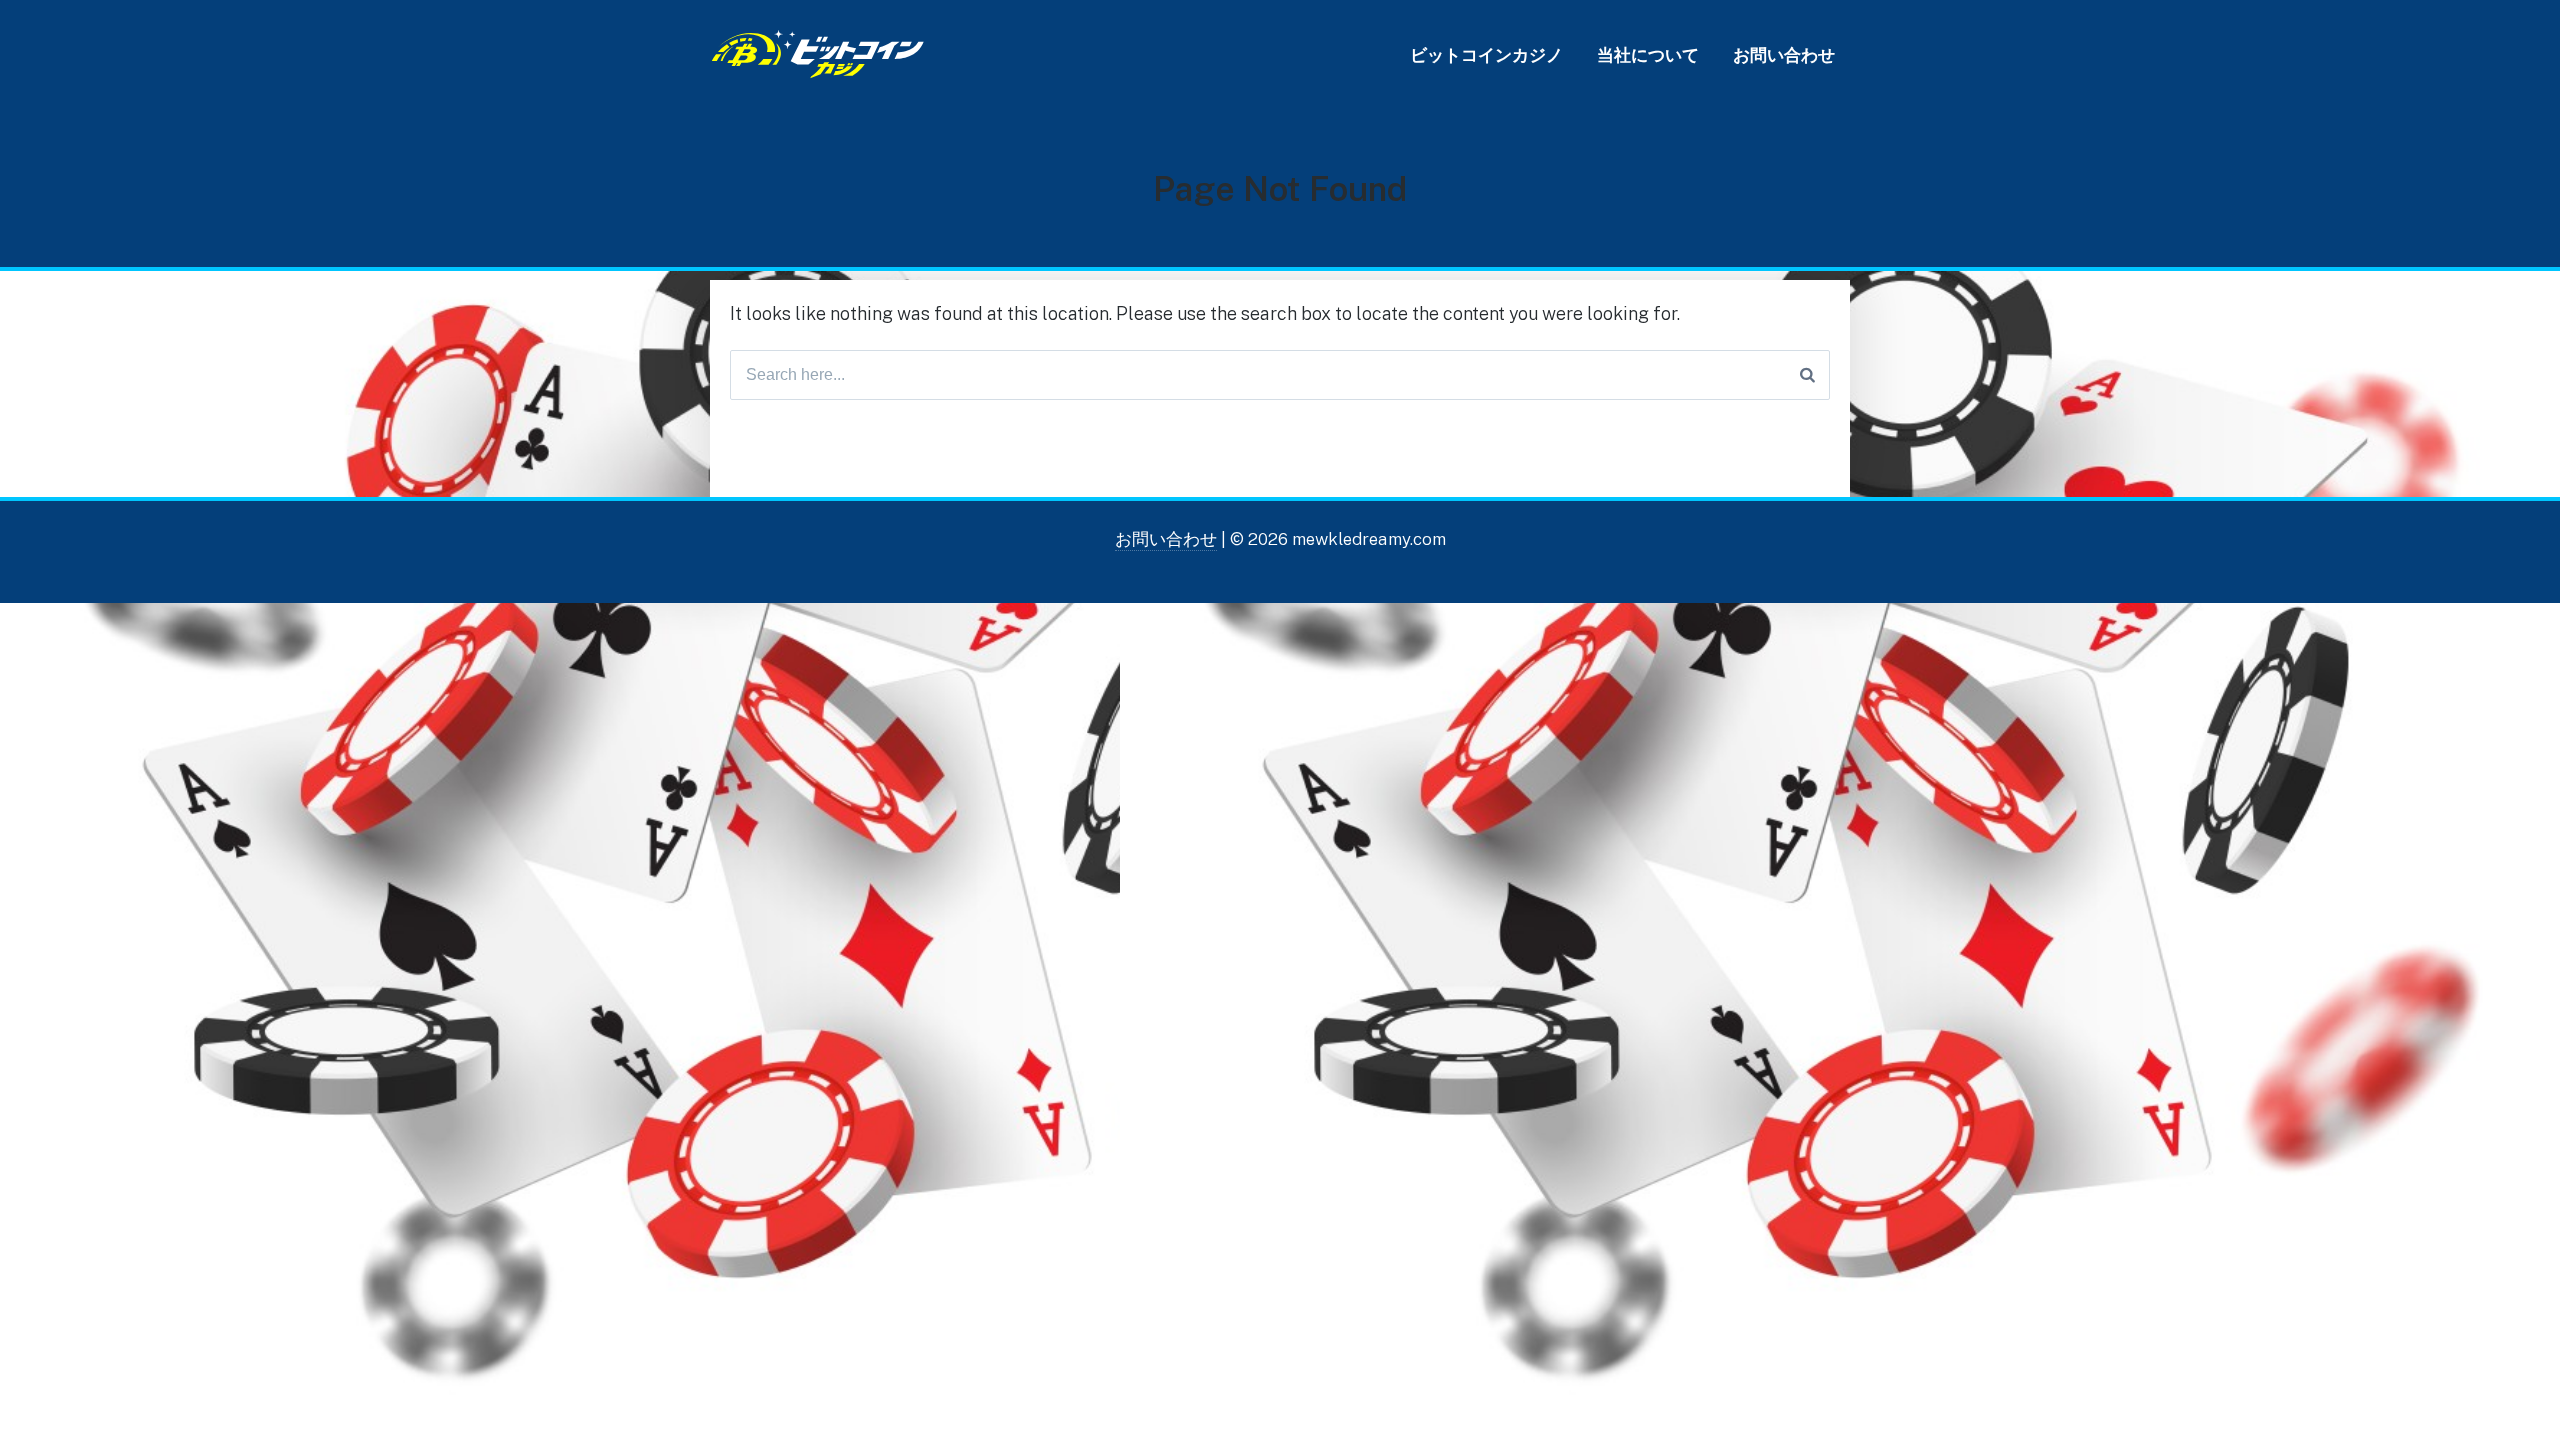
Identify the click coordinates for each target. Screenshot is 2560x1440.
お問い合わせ (1784, 55)
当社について (1648, 55)
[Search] (1807, 375)
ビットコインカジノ (1486, 55)
